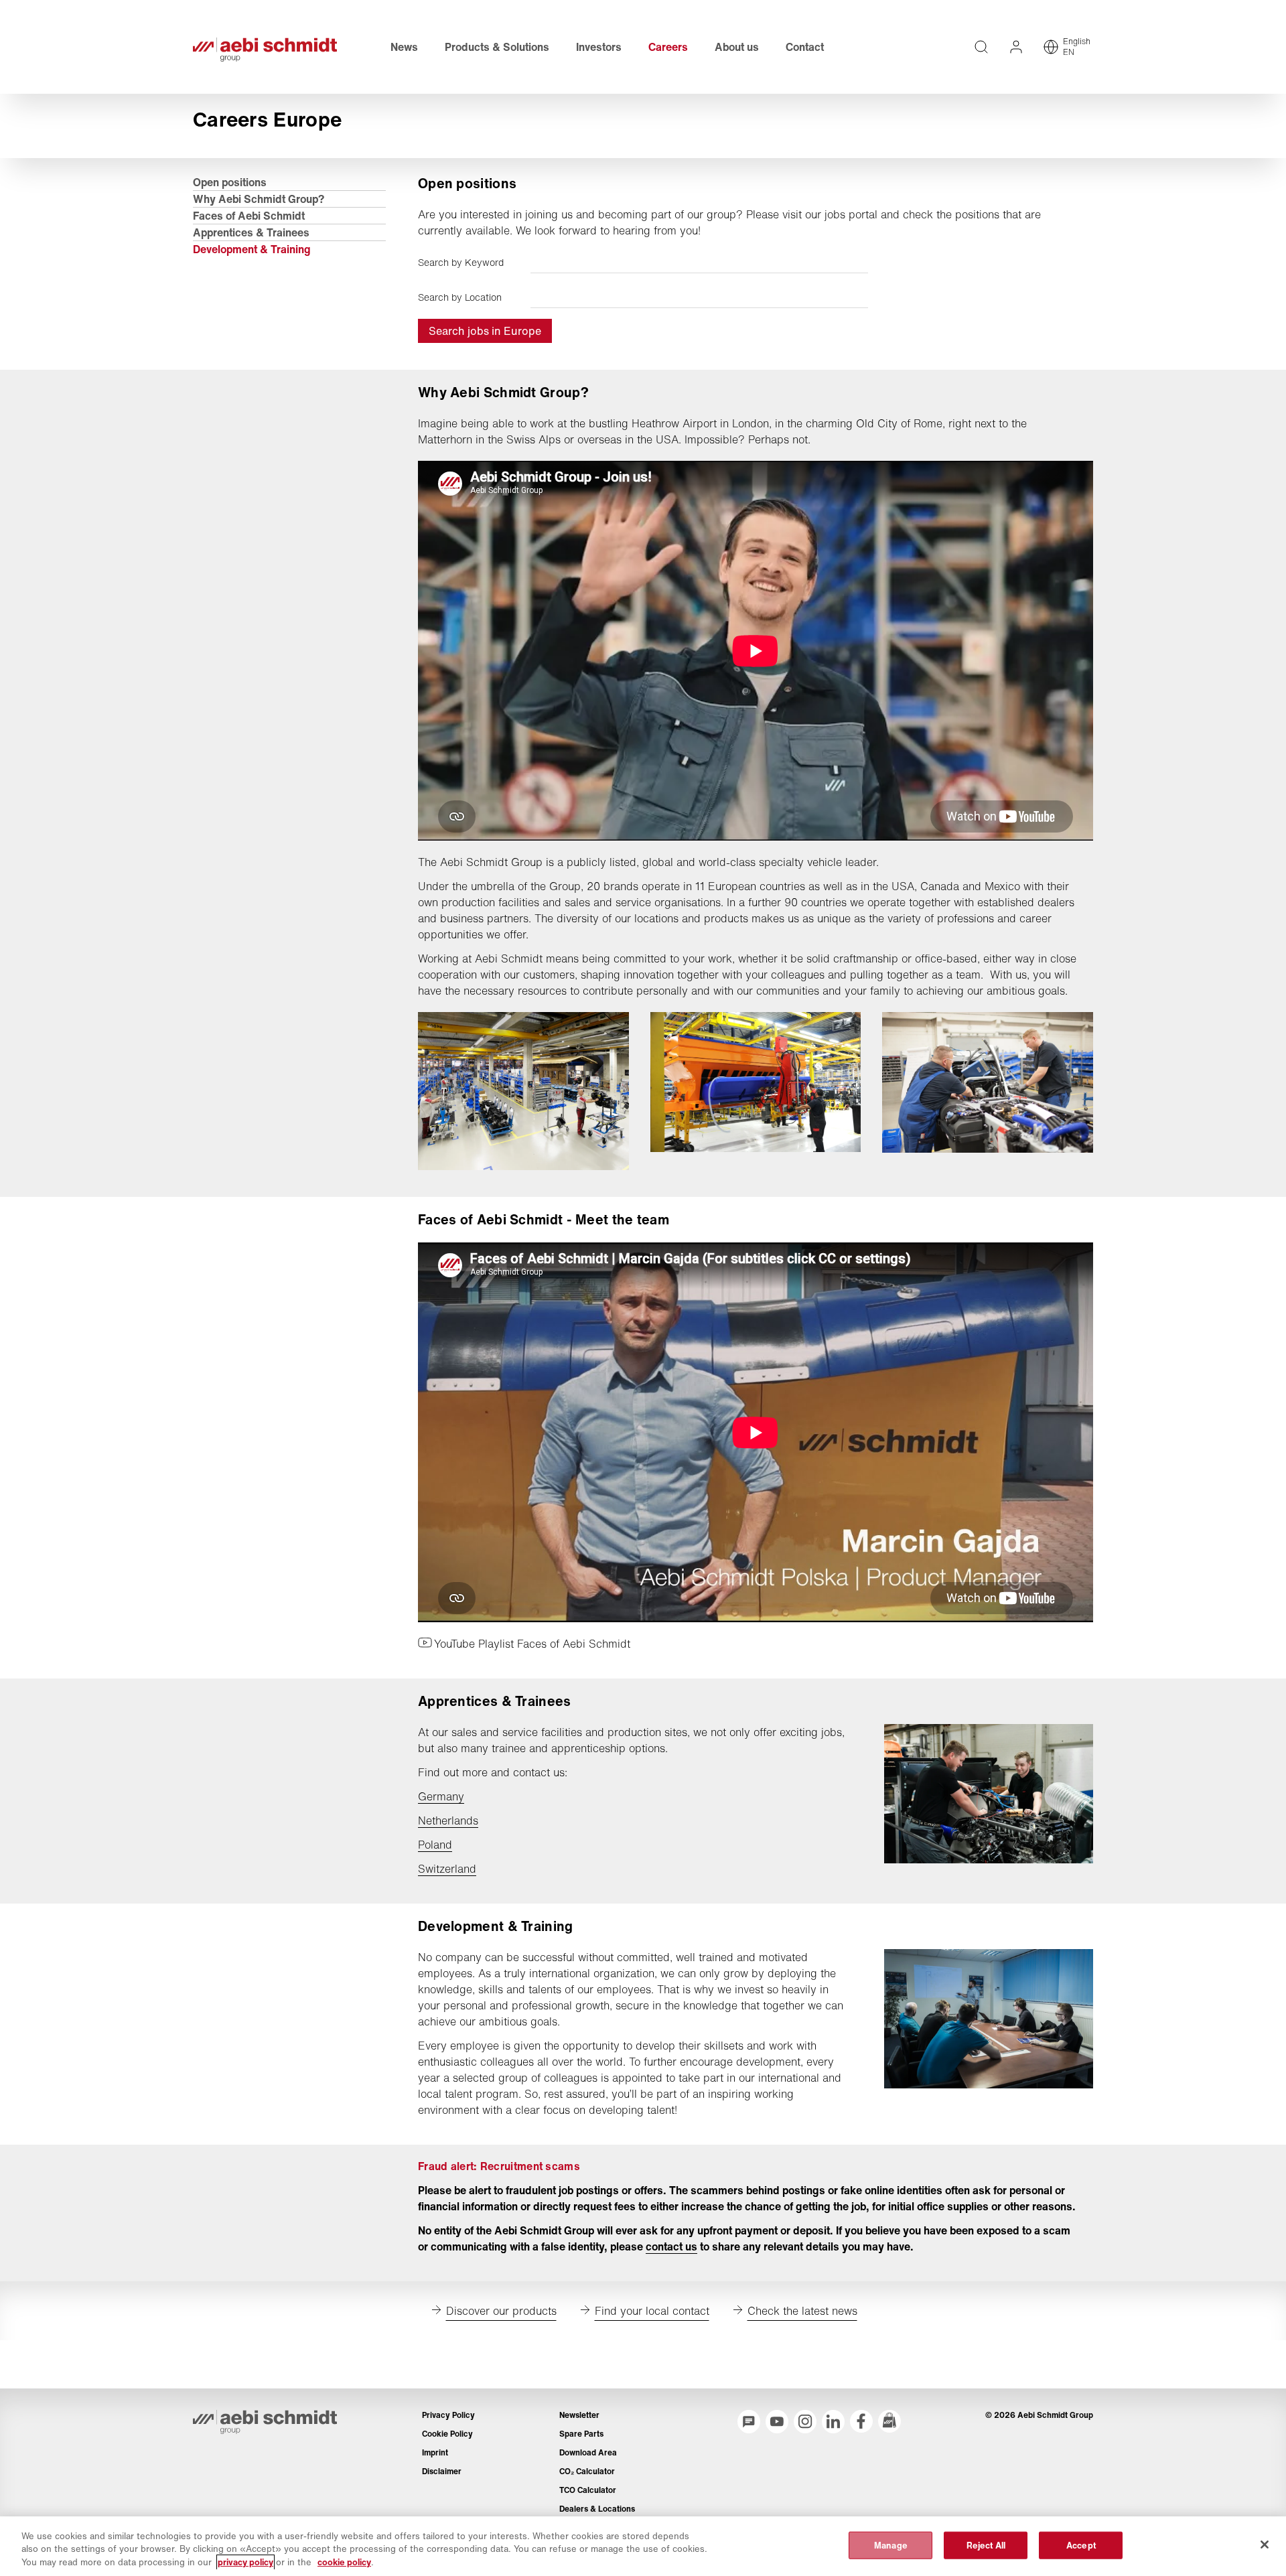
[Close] (1265, 2545)
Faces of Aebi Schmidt (249, 216)
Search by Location (460, 297)
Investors (599, 47)
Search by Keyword (461, 263)
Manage (891, 2545)
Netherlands (448, 1820)
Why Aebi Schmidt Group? (259, 199)
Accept (1081, 2545)
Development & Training (252, 249)
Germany (441, 1796)
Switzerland (447, 1869)
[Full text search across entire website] (981, 47)
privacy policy (245, 2562)
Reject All (986, 2545)
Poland (435, 1845)
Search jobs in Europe (485, 331)
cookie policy (344, 2562)
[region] (643, 2546)
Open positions (230, 182)
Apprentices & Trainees (251, 232)
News (404, 47)
